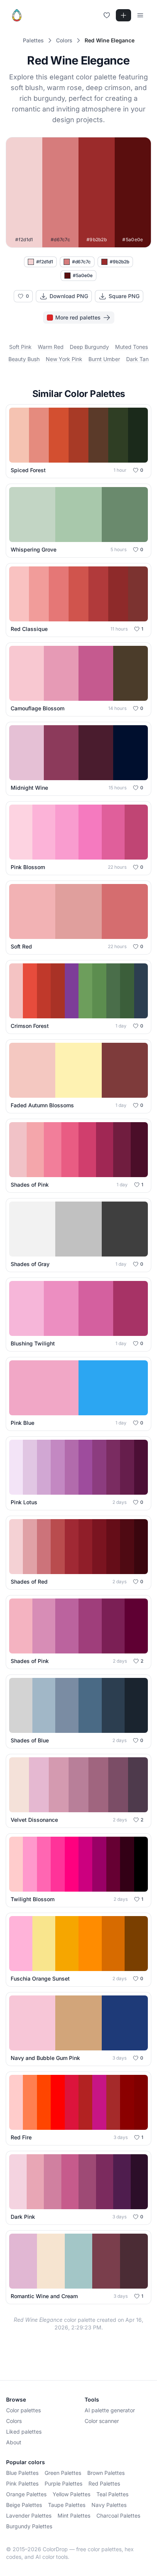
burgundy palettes (29, 2526)
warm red (51, 347)
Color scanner (102, 2421)
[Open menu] (140, 15)
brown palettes (106, 2473)
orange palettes (26, 2494)
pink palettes (22, 2483)
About (14, 2442)
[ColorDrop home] (17, 15)
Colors (14, 2421)
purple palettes (63, 2483)
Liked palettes (24, 2432)
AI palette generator (110, 2410)
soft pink (20, 347)
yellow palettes (71, 2494)
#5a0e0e (83, 275)
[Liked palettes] (107, 15)
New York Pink (64, 359)
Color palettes (23, 2410)
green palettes (63, 2473)
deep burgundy (89, 347)
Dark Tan (137, 359)
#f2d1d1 (45, 262)
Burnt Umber (104, 359)
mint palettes (74, 2516)
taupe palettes (67, 2505)
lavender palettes (29, 2516)
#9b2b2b (119, 262)
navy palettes (109, 2505)
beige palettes (24, 2505)
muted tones (131, 347)
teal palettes (112, 2494)
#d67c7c (81, 262)
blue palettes (22, 2473)
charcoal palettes (118, 2516)
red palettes (104, 2483)
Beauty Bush (24, 359)
